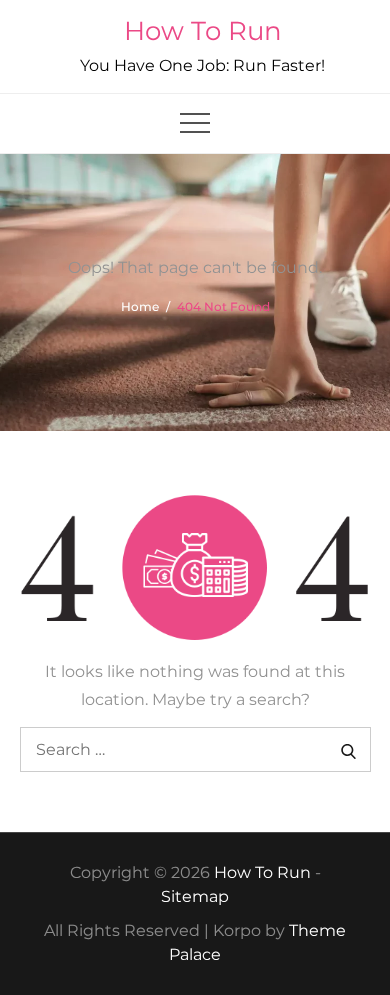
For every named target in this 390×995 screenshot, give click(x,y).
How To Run (203, 31)
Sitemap (195, 896)
